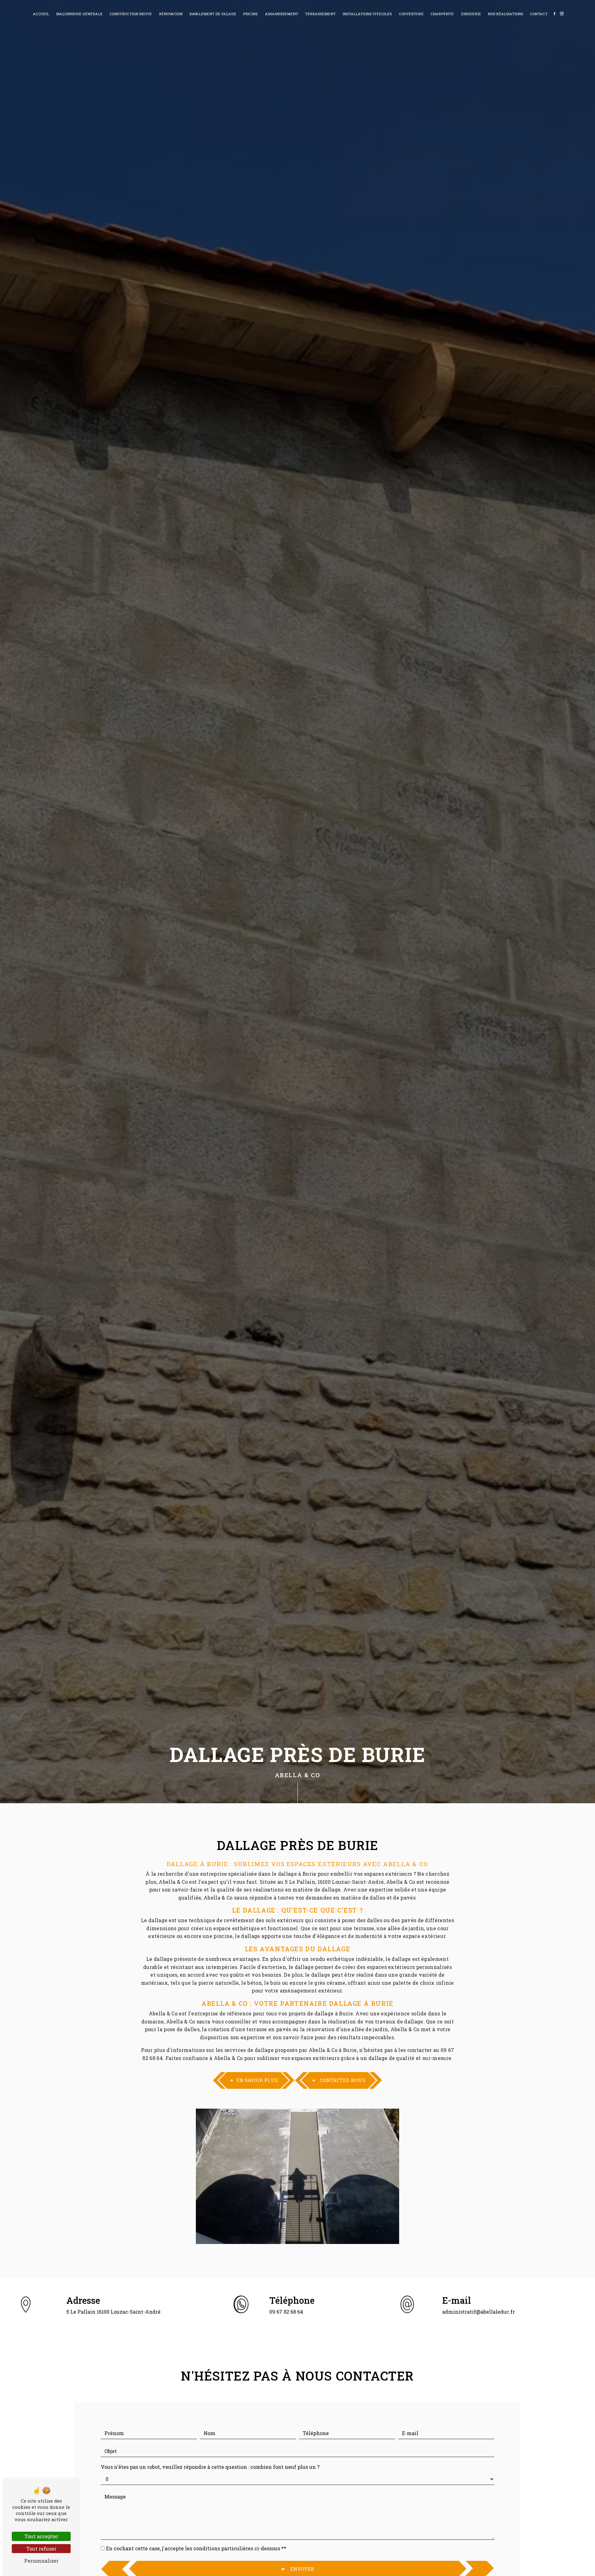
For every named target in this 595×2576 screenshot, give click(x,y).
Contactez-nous (342, 2080)
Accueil (41, 14)
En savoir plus (257, 2080)
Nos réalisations (505, 14)
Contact (539, 14)
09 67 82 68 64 (286, 2312)
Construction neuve (131, 14)
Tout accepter (41, 2536)
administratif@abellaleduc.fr (478, 2312)
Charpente (442, 14)
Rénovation (171, 14)
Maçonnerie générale (79, 14)
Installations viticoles (367, 14)
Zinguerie (471, 14)
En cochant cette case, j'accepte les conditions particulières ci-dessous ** (196, 2548)
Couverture (411, 14)
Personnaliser (41, 2561)
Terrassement (320, 14)
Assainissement (282, 14)
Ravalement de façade (213, 14)
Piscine (250, 14)
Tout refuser (41, 2549)
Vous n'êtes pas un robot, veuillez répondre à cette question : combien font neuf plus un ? (210, 2467)
